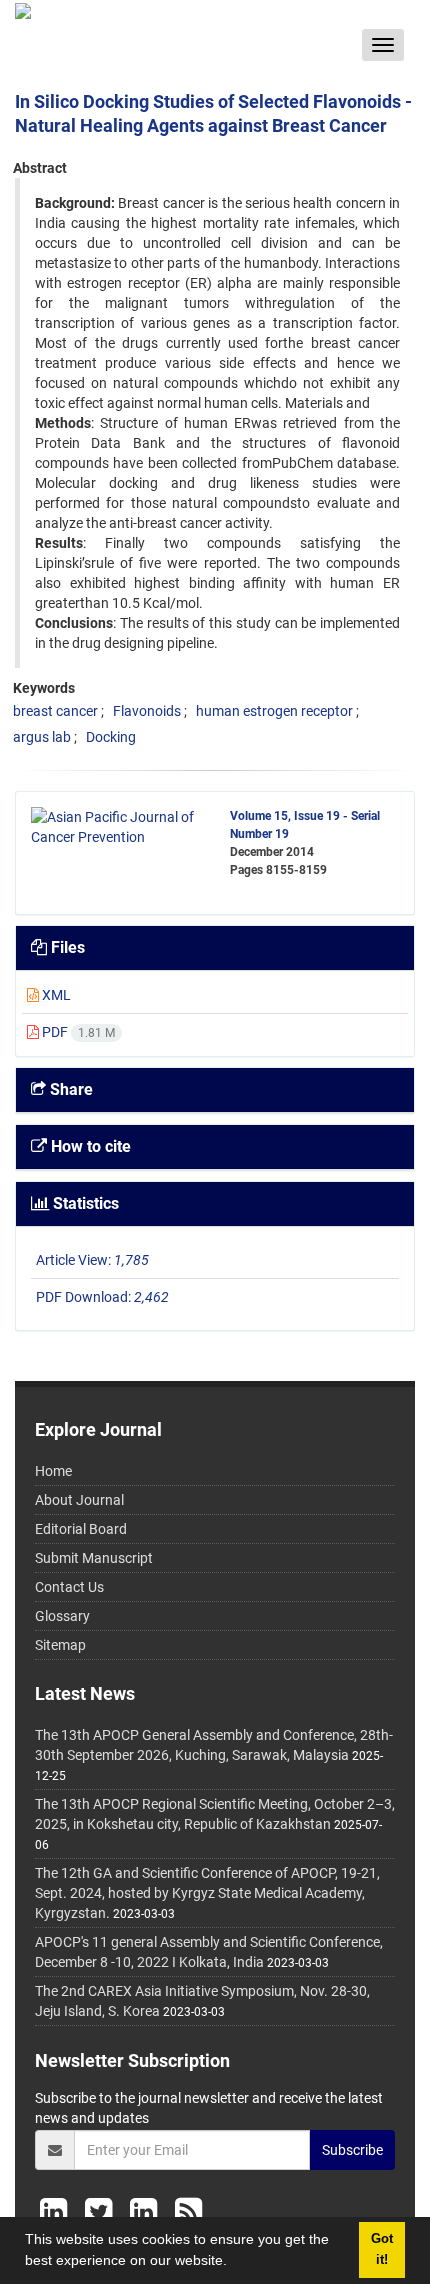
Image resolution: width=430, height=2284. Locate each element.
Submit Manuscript (94, 1558)
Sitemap (60, 1645)
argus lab (42, 737)
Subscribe (352, 2150)
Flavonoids (147, 711)
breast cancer (55, 711)
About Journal (79, 1500)
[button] (234, 2263)
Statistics (84, 1203)
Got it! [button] (382, 2249)
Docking (111, 737)
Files (66, 947)
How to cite (89, 1146)
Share (69, 1089)
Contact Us (69, 1587)
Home (53, 1471)
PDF (77, 1032)
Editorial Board (81, 1529)
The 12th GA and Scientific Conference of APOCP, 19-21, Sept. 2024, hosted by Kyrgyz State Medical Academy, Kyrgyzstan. (207, 1893)
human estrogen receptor (274, 711)
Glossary (62, 1616)
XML (55, 995)
